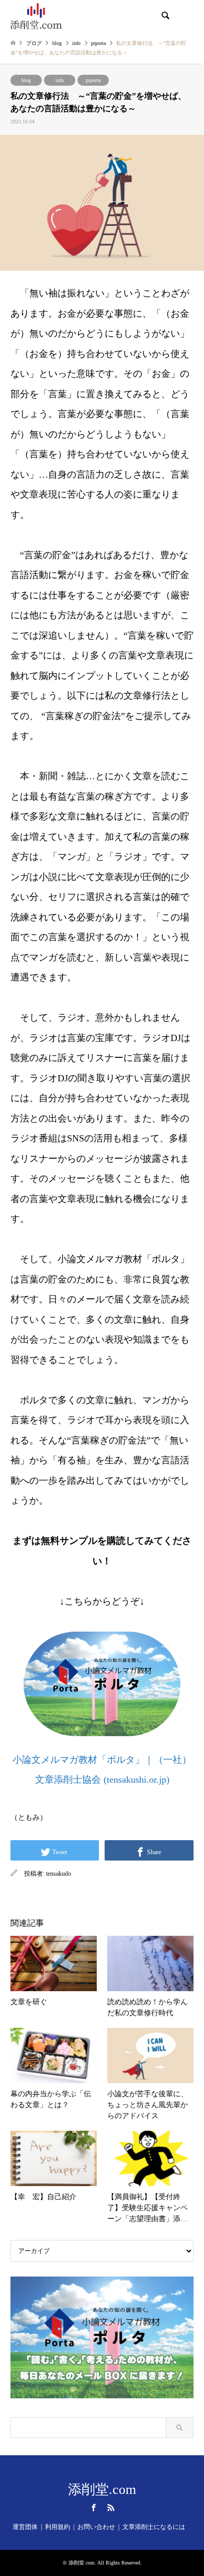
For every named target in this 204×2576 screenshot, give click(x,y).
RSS (111, 2508)
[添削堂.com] (36, 16)
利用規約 (58, 2527)
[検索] (165, 16)
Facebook (94, 2508)
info (60, 80)
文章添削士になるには (154, 2527)
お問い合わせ (96, 2527)
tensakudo (59, 1874)
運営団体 (25, 2527)
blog (26, 80)
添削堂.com (102, 2490)
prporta (93, 80)
